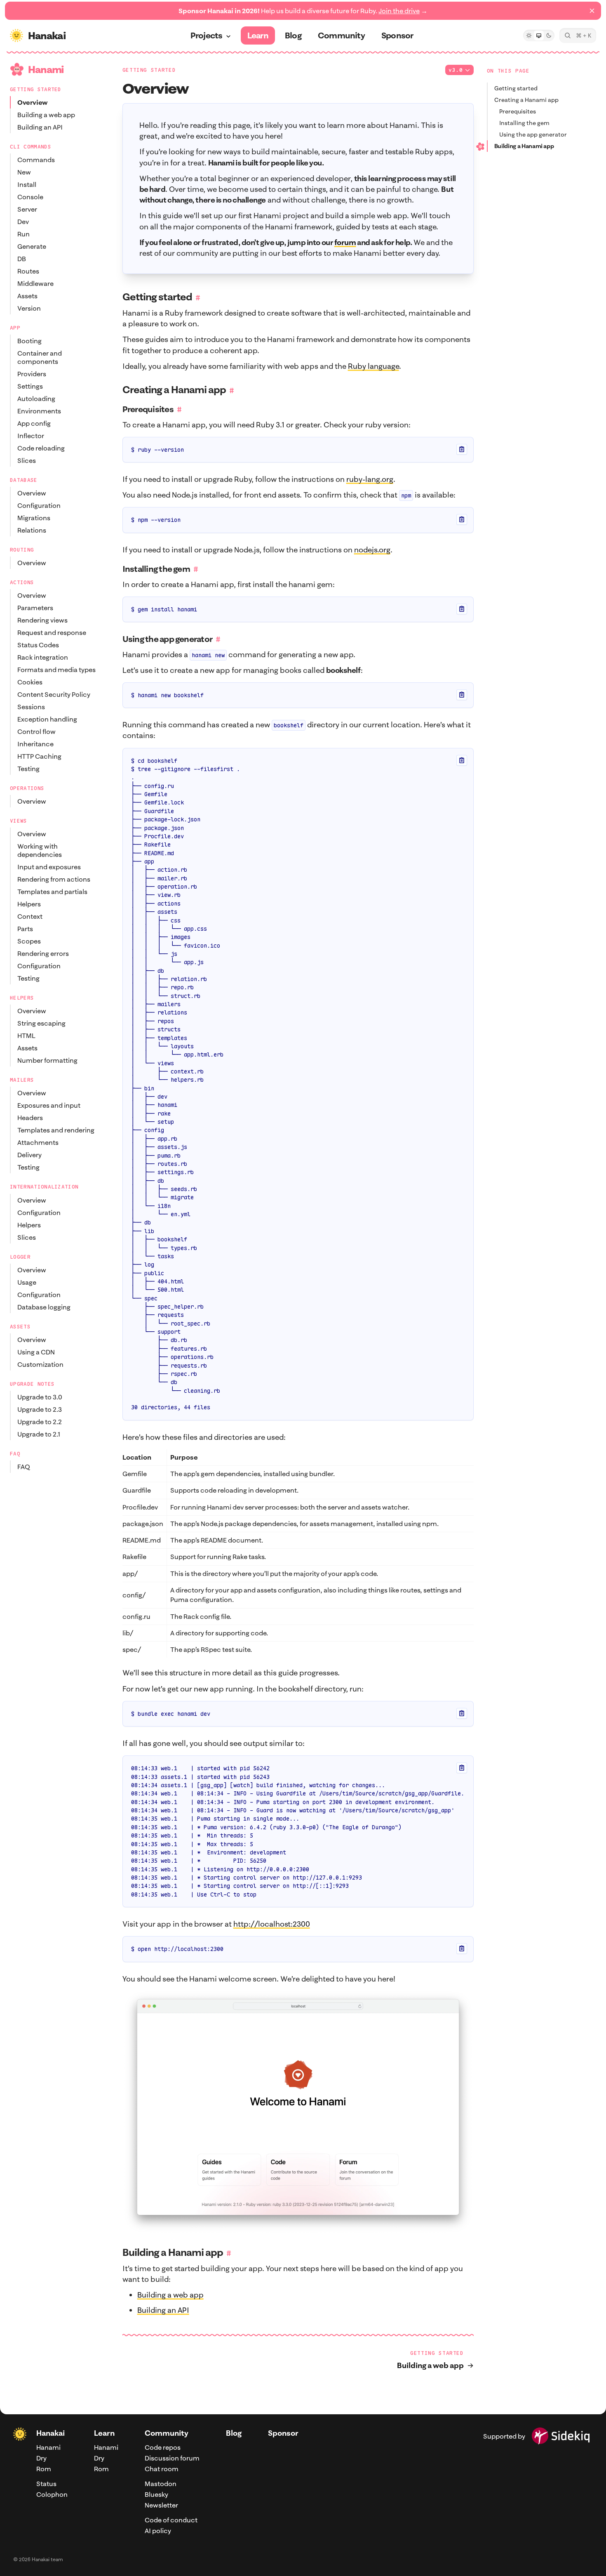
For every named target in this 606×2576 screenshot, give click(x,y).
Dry (41, 2458)
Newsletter (161, 2505)
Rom (44, 2469)
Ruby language (373, 366)
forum (345, 242)
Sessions (31, 707)
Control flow (36, 731)
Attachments (38, 1142)
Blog (234, 2433)
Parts (25, 929)
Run (23, 234)
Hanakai (50, 2433)
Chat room (162, 2469)
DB (22, 259)
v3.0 (456, 70)
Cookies (30, 682)
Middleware (35, 283)
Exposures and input (49, 1105)
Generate (32, 246)
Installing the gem (524, 123)
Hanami (48, 2447)
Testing (28, 769)
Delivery (29, 1155)
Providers (32, 374)
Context (30, 916)
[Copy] (462, 449)
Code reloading (41, 448)
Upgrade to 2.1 (39, 1434)
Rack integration (43, 657)
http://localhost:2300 (272, 1924)
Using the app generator (533, 134)
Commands (36, 160)
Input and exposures (49, 867)
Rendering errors (43, 953)
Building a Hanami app (524, 146)
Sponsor (283, 2433)
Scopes (29, 941)
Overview (33, 102)
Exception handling (47, 719)
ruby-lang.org (370, 479)
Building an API (40, 127)
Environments (39, 411)
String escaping (41, 1023)
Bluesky (156, 2494)
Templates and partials (52, 892)
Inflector (31, 436)
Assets (27, 296)
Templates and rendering (56, 1130)
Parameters (35, 608)
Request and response (52, 632)
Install (27, 184)
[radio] (529, 35)
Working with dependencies (40, 850)
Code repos (163, 2447)
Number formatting (47, 1060)
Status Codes (38, 645)
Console (30, 197)
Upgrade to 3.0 (40, 1397)
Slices (27, 460)
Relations (32, 530)
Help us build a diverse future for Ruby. (303, 11)
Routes (28, 271)
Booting (29, 341)
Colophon (52, 2494)
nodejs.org (372, 550)
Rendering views (42, 620)
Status (46, 2484)
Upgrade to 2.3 (40, 1409)
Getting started (516, 88)
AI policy (158, 2531)
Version (29, 308)
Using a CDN (36, 1352)
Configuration (39, 505)
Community (167, 2433)
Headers (30, 1118)
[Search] (578, 35)
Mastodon (161, 2484)
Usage (27, 1282)
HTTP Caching (39, 756)
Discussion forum (172, 2458)
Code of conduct (171, 2520)
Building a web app (46, 115)
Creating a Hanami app (526, 100)
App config (34, 423)
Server (27, 209)
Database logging (44, 1307)
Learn (104, 2433)
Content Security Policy (54, 694)
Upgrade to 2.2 (40, 1422)
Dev (23, 222)
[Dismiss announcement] (592, 11)
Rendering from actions (54, 879)
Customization (40, 1364)
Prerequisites (518, 111)
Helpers (29, 904)
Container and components (40, 357)
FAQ (24, 1467)
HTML (26, 1036)
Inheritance (35, 744)
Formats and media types (56, 670)
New (24, 172)
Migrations (34, 518)
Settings (30, 386)
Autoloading (36, 399)
